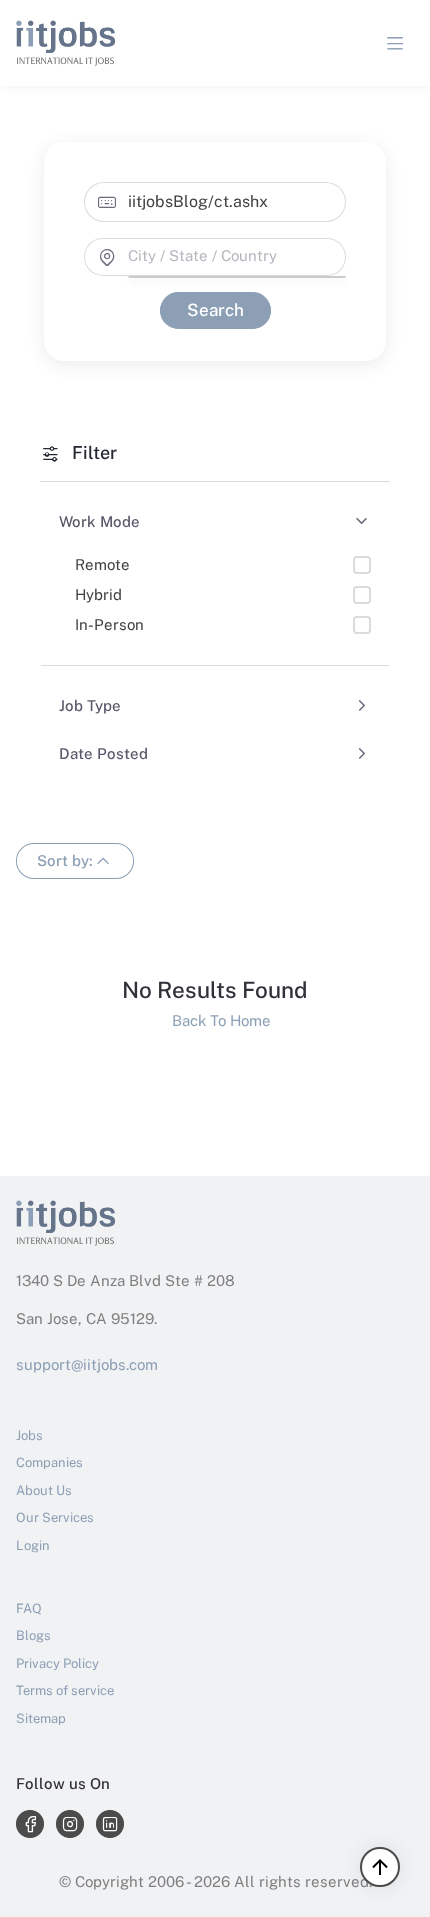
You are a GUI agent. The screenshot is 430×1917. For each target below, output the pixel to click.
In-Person (109, 624)
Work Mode (99, 521)
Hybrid (98, 594)
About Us (44, 1490)
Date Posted (103, 753)
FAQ (29, 1608)
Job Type (90, 705)
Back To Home (215, 1020)
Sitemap (41, 1718)
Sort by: (65, 859)
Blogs (33, 1635)
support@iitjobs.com (87, 1364)
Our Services (55, 1517)
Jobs (29, 1435)
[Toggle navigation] (395, 43)
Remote (102, 564)
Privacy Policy (57, 1663)
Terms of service (65, 1690)
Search (214, 310)
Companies (49, 1462)
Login (33, 1545)
